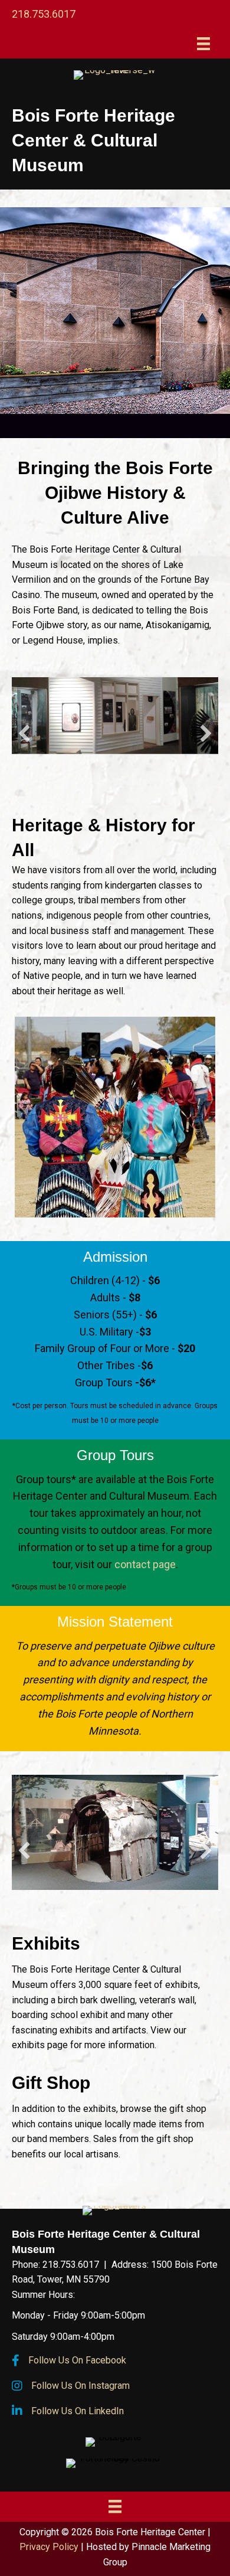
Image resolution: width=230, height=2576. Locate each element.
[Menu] (203, 44)
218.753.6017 (44, 14)
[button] (24, 733)
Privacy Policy (49, 2547)
